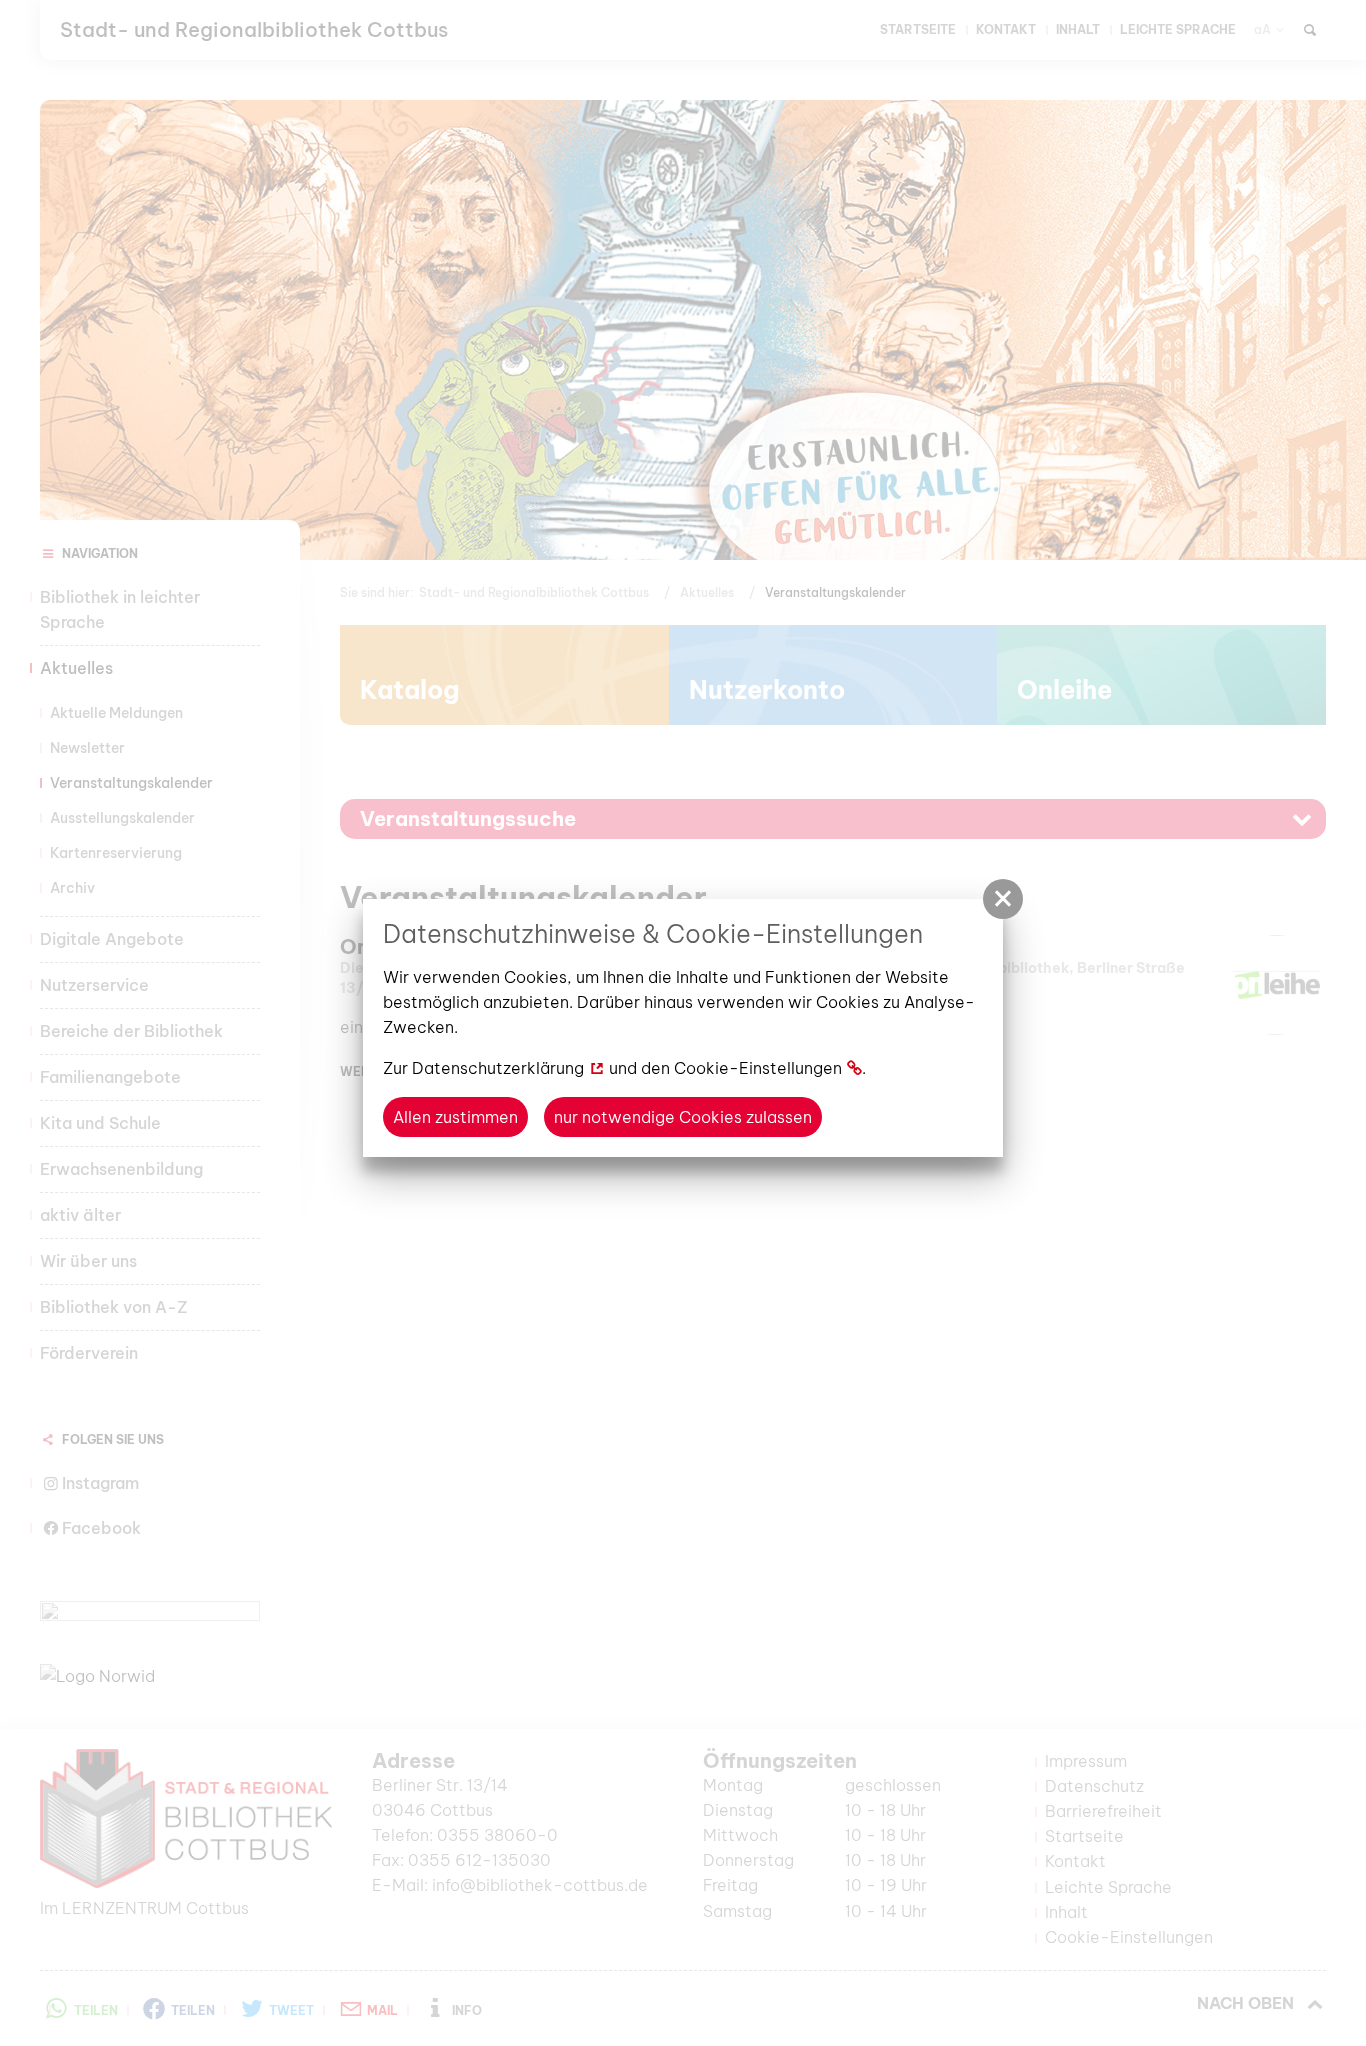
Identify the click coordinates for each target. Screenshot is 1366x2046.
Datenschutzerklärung (498, 1068)
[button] (1003, 899)
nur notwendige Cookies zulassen (683, 1117)
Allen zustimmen (455, 1117)
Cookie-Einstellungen (758, 1068)
